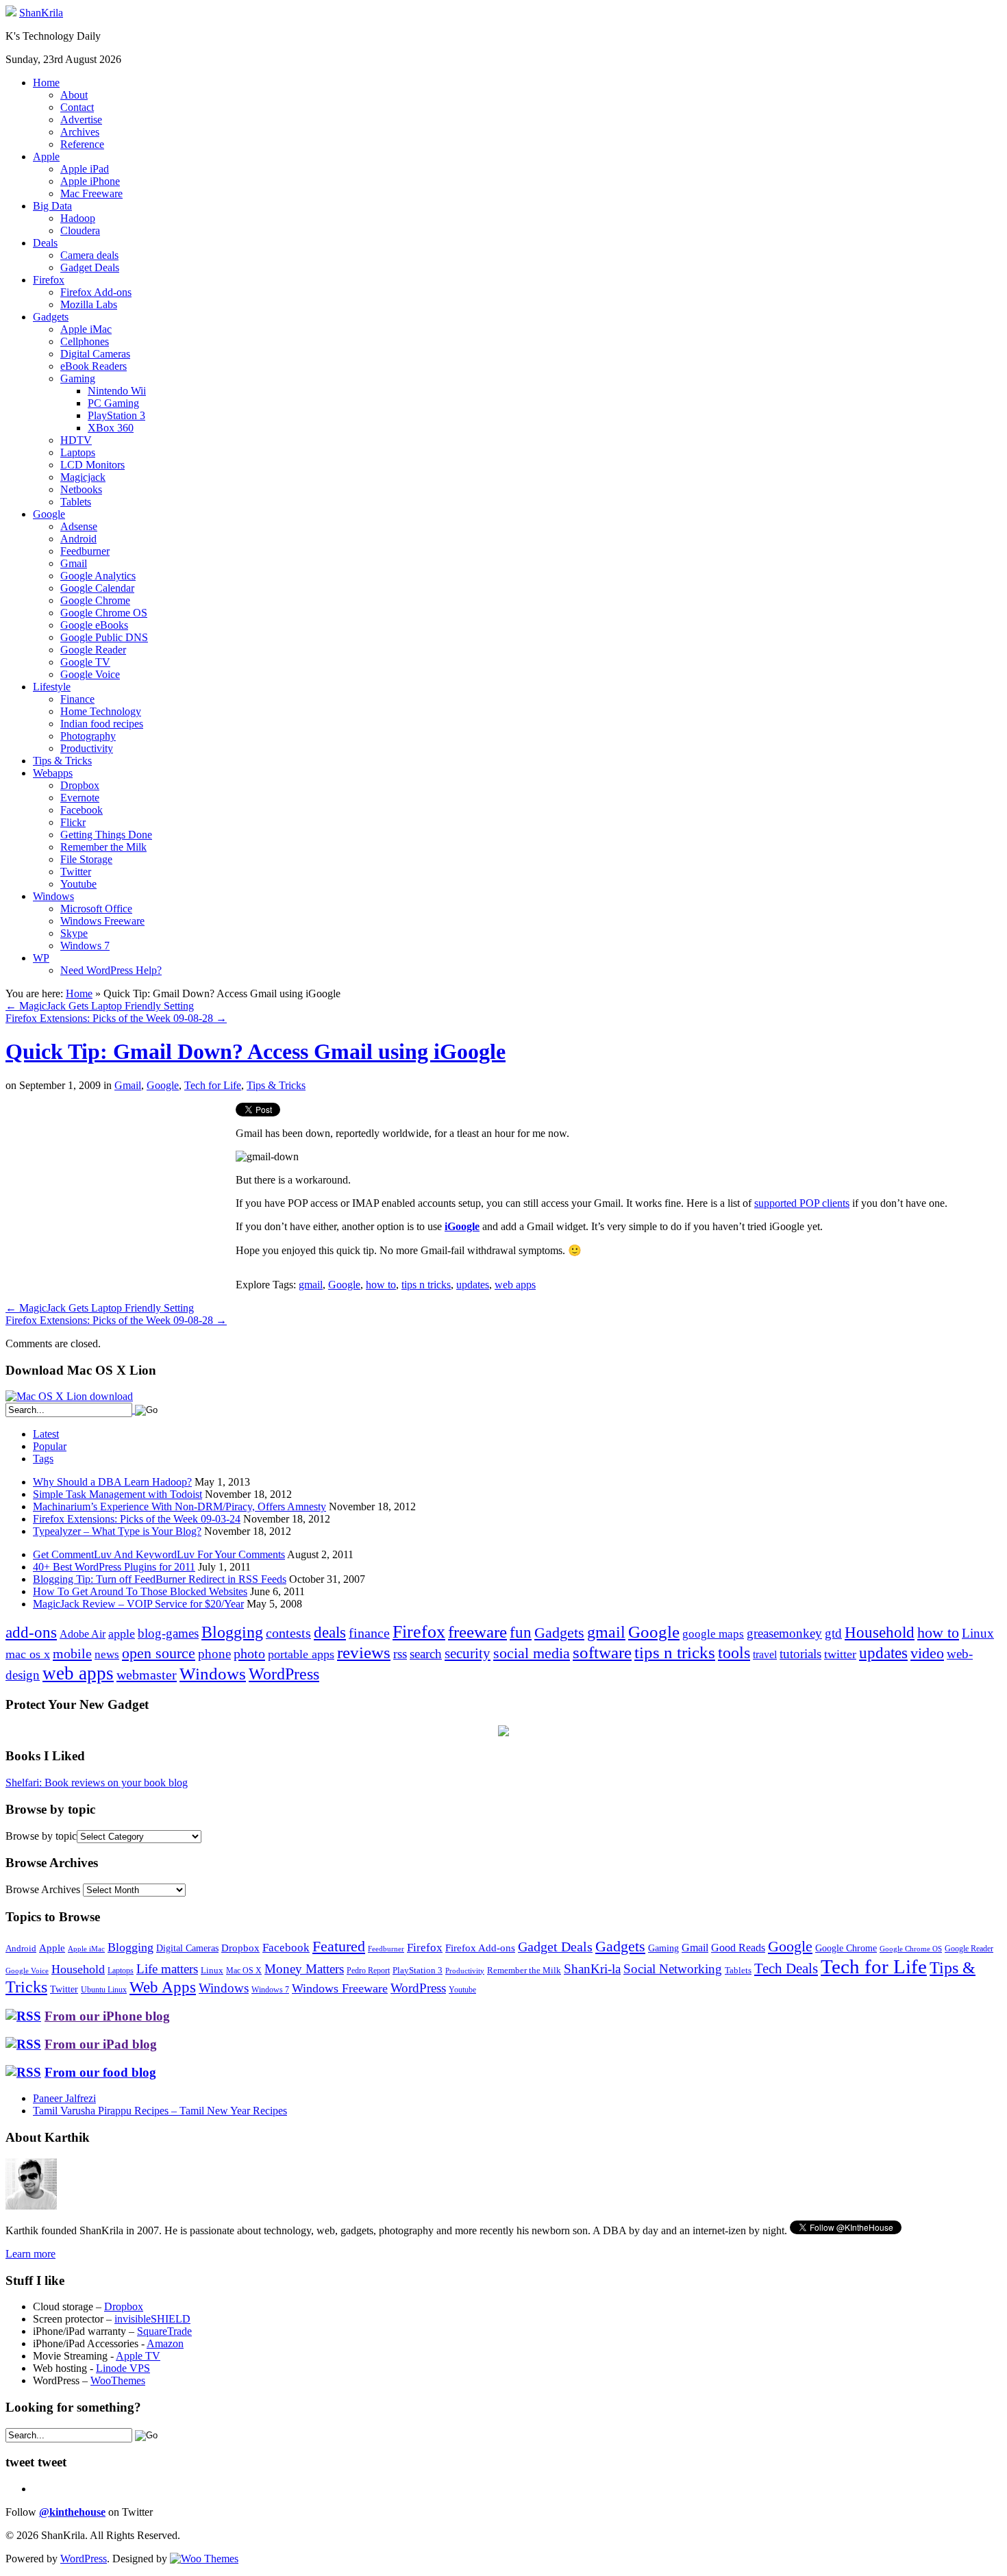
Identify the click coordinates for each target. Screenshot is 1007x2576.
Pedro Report (368, 1971)
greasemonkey (784, 1633)
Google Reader (93, 650)
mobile (72, 1653)
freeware (477, 1632)
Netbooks (81, 489)
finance (369, 1633)
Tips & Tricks (62, 761)
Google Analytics (98, 576)
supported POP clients (802, 1203)
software (602, 1652)
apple (122, 1634)
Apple (46, 157)
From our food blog (100, 2072)
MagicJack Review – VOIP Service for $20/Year (138, 1604)
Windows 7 (85, 946)
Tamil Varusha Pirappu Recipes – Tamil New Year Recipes (160, 2111)
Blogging (232, 1632)
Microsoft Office (96, 909)
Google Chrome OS (104, 613)
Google (49, 514)
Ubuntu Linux (104, 1990)
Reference (82, 144)
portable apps (301, 1654)
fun (521, 1632)
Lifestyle (52, 687)
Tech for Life (213, 1085)
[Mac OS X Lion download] (69, 1396)
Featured (339, 1947)
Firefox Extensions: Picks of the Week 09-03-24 (137, 1519)
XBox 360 (111, 428)
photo (249, 1653)
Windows (53, 896)
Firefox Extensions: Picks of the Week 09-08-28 (116, 1018)
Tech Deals (786, 1968)
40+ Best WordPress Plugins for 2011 (114, 1567)
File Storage (86, 859)
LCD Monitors (92, 465)
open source (159, 1653)
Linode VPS (123, 2368)
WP (41, 958)
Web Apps (163, 1987)
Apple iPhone (90, 181)
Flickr (73, 822)
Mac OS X (244, 1971)
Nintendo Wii (117, 391)
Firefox (49, 280)
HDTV (76, 440)
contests (288, 1633)
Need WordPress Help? (111, 970)
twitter (840, 1654)
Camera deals (89, 255)
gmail (311, 1285)
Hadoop (78, 218)
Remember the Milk (103, 847)
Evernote (80, 798)
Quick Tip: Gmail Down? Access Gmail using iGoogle (256, 1051)
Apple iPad (85, 169)
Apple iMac (86, 329)
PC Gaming (113, 403)
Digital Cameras (95, 354)
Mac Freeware (91, 193)
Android (78, 539)
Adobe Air (83, 1634)
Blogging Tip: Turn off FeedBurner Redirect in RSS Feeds (160, 1579)
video (927, 1653)
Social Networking (673, 1969)
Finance (77, 699)
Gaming (78, 378)
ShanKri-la (592, 1969)
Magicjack (83, 477)
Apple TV (138, 2356)
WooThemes (118, 2380)
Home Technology (101, 711)
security (468, 1653)
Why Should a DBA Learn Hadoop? (112, 1482)
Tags (43, 1459)
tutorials (800, 1654)
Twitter (76, 872)
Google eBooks (94, 625)
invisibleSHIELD (152, 2319)
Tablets (76, 502)
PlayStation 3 (116, 415)
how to (381, 1285)
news (107, 1654)
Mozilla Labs (89, 304)
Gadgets (51, 317)
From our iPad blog (101, 2044)
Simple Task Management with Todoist (117, 1494)
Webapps (53, 773)
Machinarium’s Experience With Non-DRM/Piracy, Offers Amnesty (179, 1506)
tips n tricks (426, 1285)
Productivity (87, 748)
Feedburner (85, 551)
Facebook (82, 810)
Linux (978, 1633)
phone (214, 1654)
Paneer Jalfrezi (64, 2098)
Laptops (78, 452)
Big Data (52, 206)
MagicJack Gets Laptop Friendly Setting (100, 1006)
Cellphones (85, 341)
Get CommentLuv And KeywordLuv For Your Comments (159, 1554)
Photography (88, 736)
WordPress (284, 1674)
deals (330, 1632)
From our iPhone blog (107, 2016)
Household (880, 1633)
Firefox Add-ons (96, 292)
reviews (364, 1652)
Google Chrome (95, 600)
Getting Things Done (106, 835)
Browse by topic (41, 1836)
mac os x (28, 1654)
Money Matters (304, 1969)
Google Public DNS (104, 637)
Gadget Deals (90, 267)
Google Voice (90, 674)
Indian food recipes (102, 724)
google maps (713, 1634)
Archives (80, 132)
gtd (833, 1633)
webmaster (147, 1675)
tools (734, 1653)
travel (765, 1654)
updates (473, 1285)
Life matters (167, 1969)
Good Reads (738, 1948)
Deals (45, 243)
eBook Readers (94, 366)
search (426, 1654)
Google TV (85, 662)
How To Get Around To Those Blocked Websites (140, 1591)
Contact (77, 107)
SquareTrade (164, 2331)
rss (400, 1654)
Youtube (78, 884)
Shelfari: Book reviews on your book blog (97, 1783)
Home (46, 83)
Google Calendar (97, 588)
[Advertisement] (121, 1199)
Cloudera (80, 230)
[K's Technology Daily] (11, 13)
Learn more (30, 2254)
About (74, 95)
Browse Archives (43, 1889)
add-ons (31, 1632)
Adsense (79, 526)
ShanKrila (41, 13)
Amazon (165, 2343)
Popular (50, 1446)
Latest (46, 1434)
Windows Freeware (102, 921)
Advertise (81, 120)
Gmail (74, 563)
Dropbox (80, 785)
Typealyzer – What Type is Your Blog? (117, 1531)
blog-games (168, 1633)
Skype (74, 933)
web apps (515, 1285)
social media (532, 1653)
